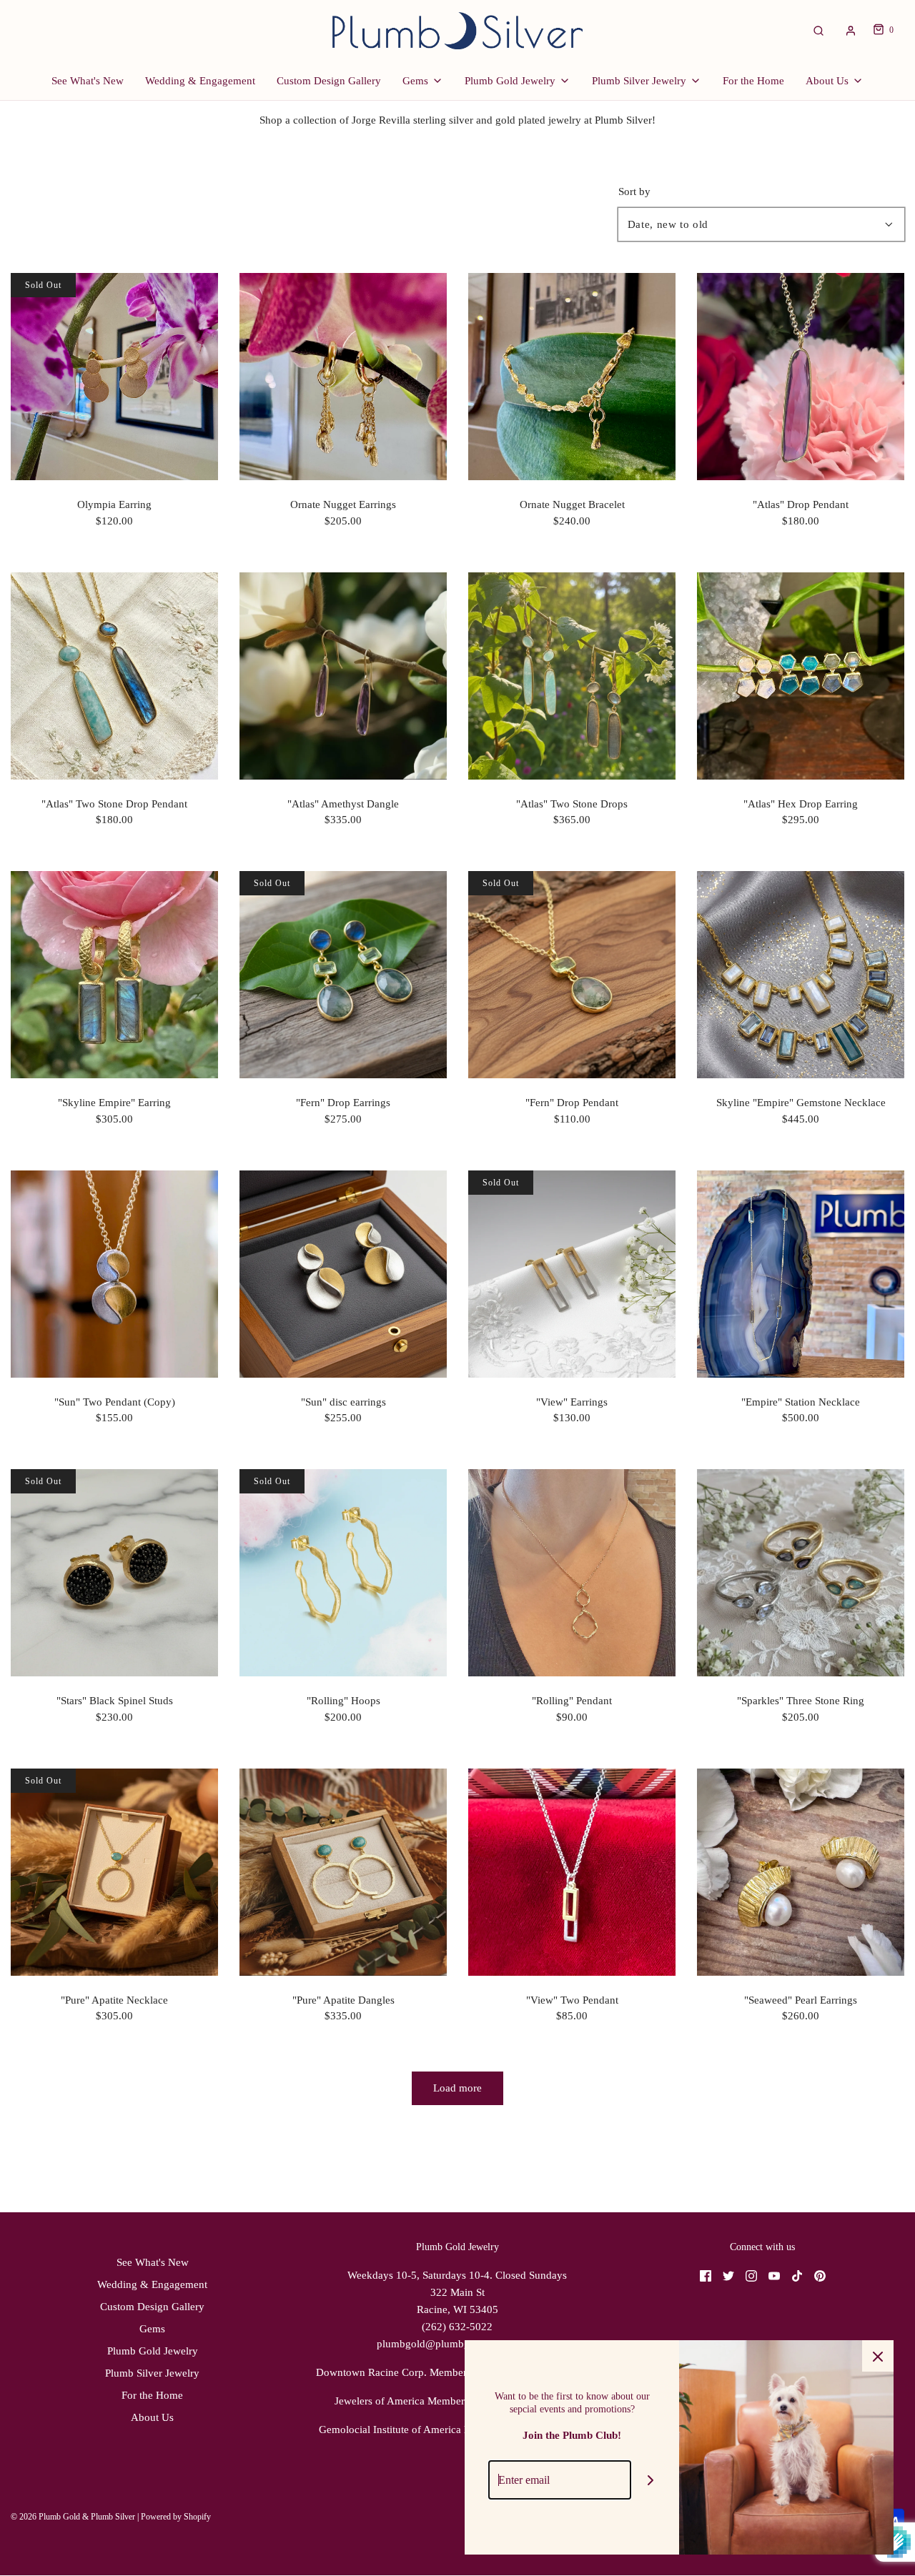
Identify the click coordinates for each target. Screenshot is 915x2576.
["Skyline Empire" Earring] (114, 975)
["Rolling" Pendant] (572, 1573)
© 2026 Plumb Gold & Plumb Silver (73, 2517)
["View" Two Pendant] (572, 1872)
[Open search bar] (818, 30)
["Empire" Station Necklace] (801, 1274)
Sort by (634, 192)
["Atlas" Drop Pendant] (801, 377)
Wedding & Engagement (200, 81)
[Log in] (851, 31)
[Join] (651, 2480)
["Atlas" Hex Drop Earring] (801, 676)
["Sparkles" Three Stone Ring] (801, 1573)
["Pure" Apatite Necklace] (114, 1872)
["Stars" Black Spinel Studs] (114, 1573)
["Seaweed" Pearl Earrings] (801, 1872)
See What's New (88, 81)
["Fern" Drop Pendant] (572, 975)
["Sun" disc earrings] (343, 1274)
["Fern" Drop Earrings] (343, 975)
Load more (457, 2088)
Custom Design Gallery (329, 81)
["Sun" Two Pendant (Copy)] (114, 1274)
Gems (152, 2329)
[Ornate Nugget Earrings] (343, 377)
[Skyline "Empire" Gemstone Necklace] (801, 975)
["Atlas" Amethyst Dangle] (343, 676)
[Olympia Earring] (114, 377)
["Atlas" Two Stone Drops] (572, 676)
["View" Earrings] (572, 1274)
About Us (152, 2417)
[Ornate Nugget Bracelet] (572, 377)
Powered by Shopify (176, 2517)
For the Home (753, 81)
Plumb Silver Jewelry (152, 2373)
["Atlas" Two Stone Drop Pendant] (114, 676)
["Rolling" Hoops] (343, 1573)
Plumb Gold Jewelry (153, 2351)
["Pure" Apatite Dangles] (343, 1872)
